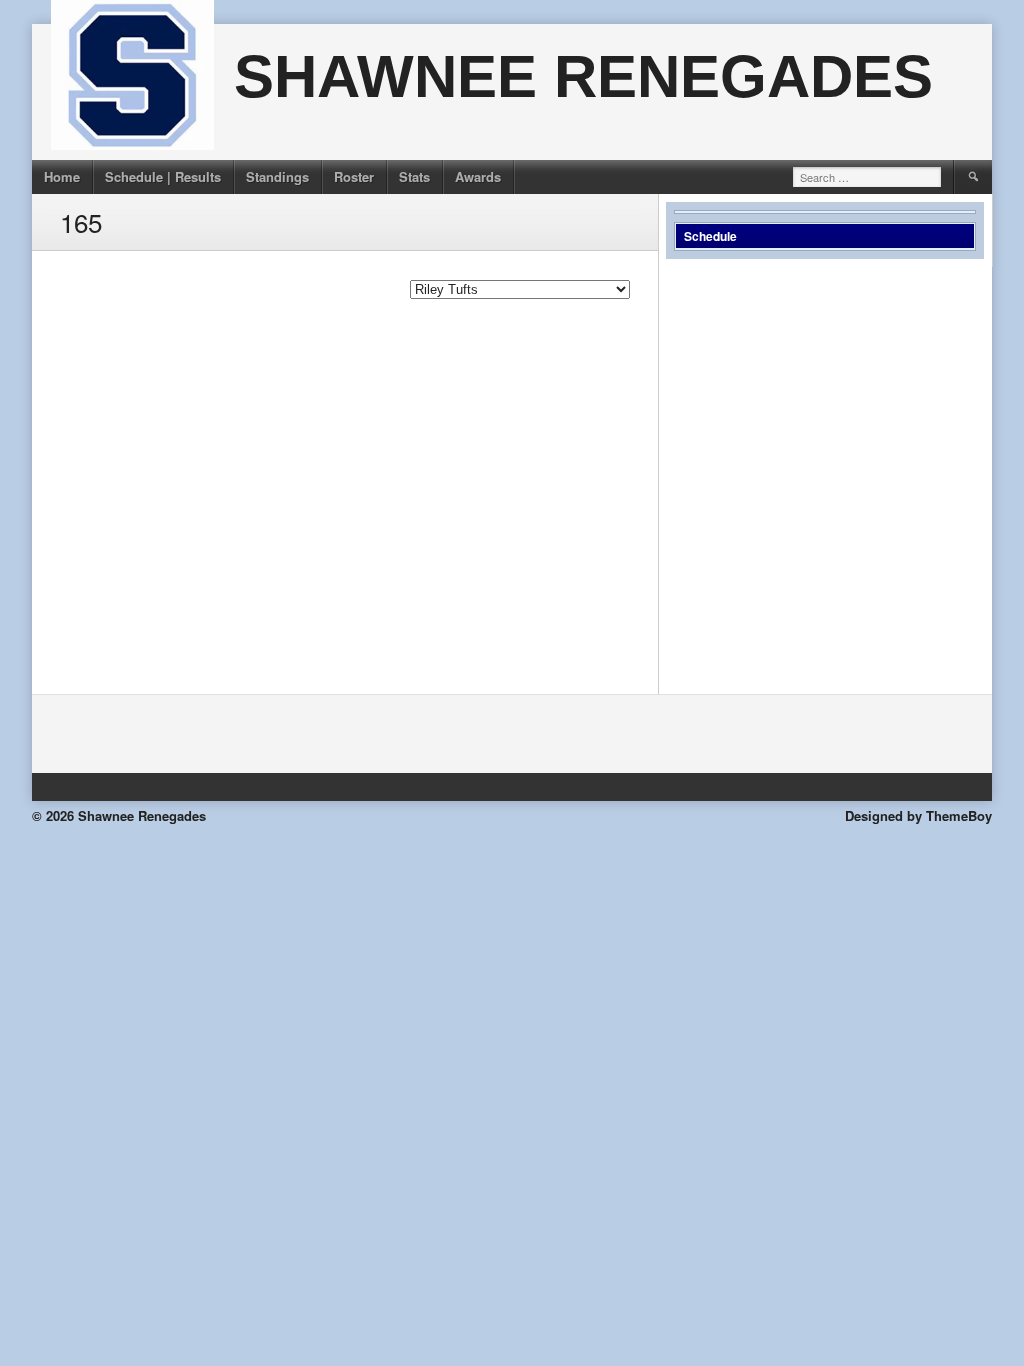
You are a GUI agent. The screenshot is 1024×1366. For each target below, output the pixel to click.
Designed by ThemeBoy (918, 815)
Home (62, 176)
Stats (414, 176)
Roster (354, 176)
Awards (478, 176)
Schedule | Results (163, 176)
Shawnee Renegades (583, 76)
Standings (277, 176)
